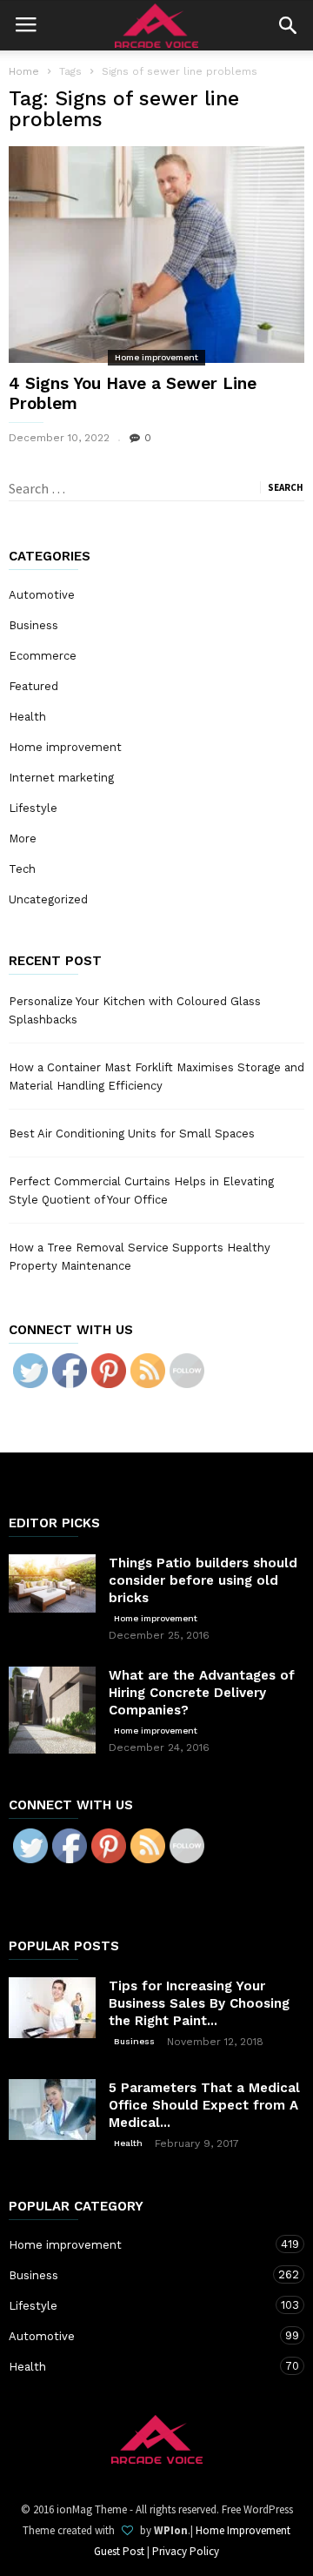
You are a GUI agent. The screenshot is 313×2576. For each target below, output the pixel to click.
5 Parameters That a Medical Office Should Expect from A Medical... (204, 2105)
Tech (22, 869)
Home (24, 71)
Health (27, 717)
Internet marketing (61, 778)
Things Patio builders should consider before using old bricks (203, 1580)
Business (33, 625)
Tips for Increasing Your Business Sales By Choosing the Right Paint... (199, 2003)
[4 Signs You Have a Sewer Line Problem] (156, 255)
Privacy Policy (186, 2551)
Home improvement (156, 357)
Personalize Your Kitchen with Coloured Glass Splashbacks (135, 1010)
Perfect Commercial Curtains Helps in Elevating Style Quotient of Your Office (141, 1191)
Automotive (42, 595)
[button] (288, 25)
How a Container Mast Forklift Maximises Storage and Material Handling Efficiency (156, 1077)
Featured (33, 686)
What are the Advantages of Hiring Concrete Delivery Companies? (202, 1693)
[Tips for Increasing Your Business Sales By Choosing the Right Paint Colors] (52, 2008)
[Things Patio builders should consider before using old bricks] (52, 1583)
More (23, 839)
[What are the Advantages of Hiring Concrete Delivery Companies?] (52, 1710)
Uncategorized (48, 899)
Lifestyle (33, 808)
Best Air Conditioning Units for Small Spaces (132, 1134)
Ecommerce (43, 656)
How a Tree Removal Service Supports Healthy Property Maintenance (140, 1257)
